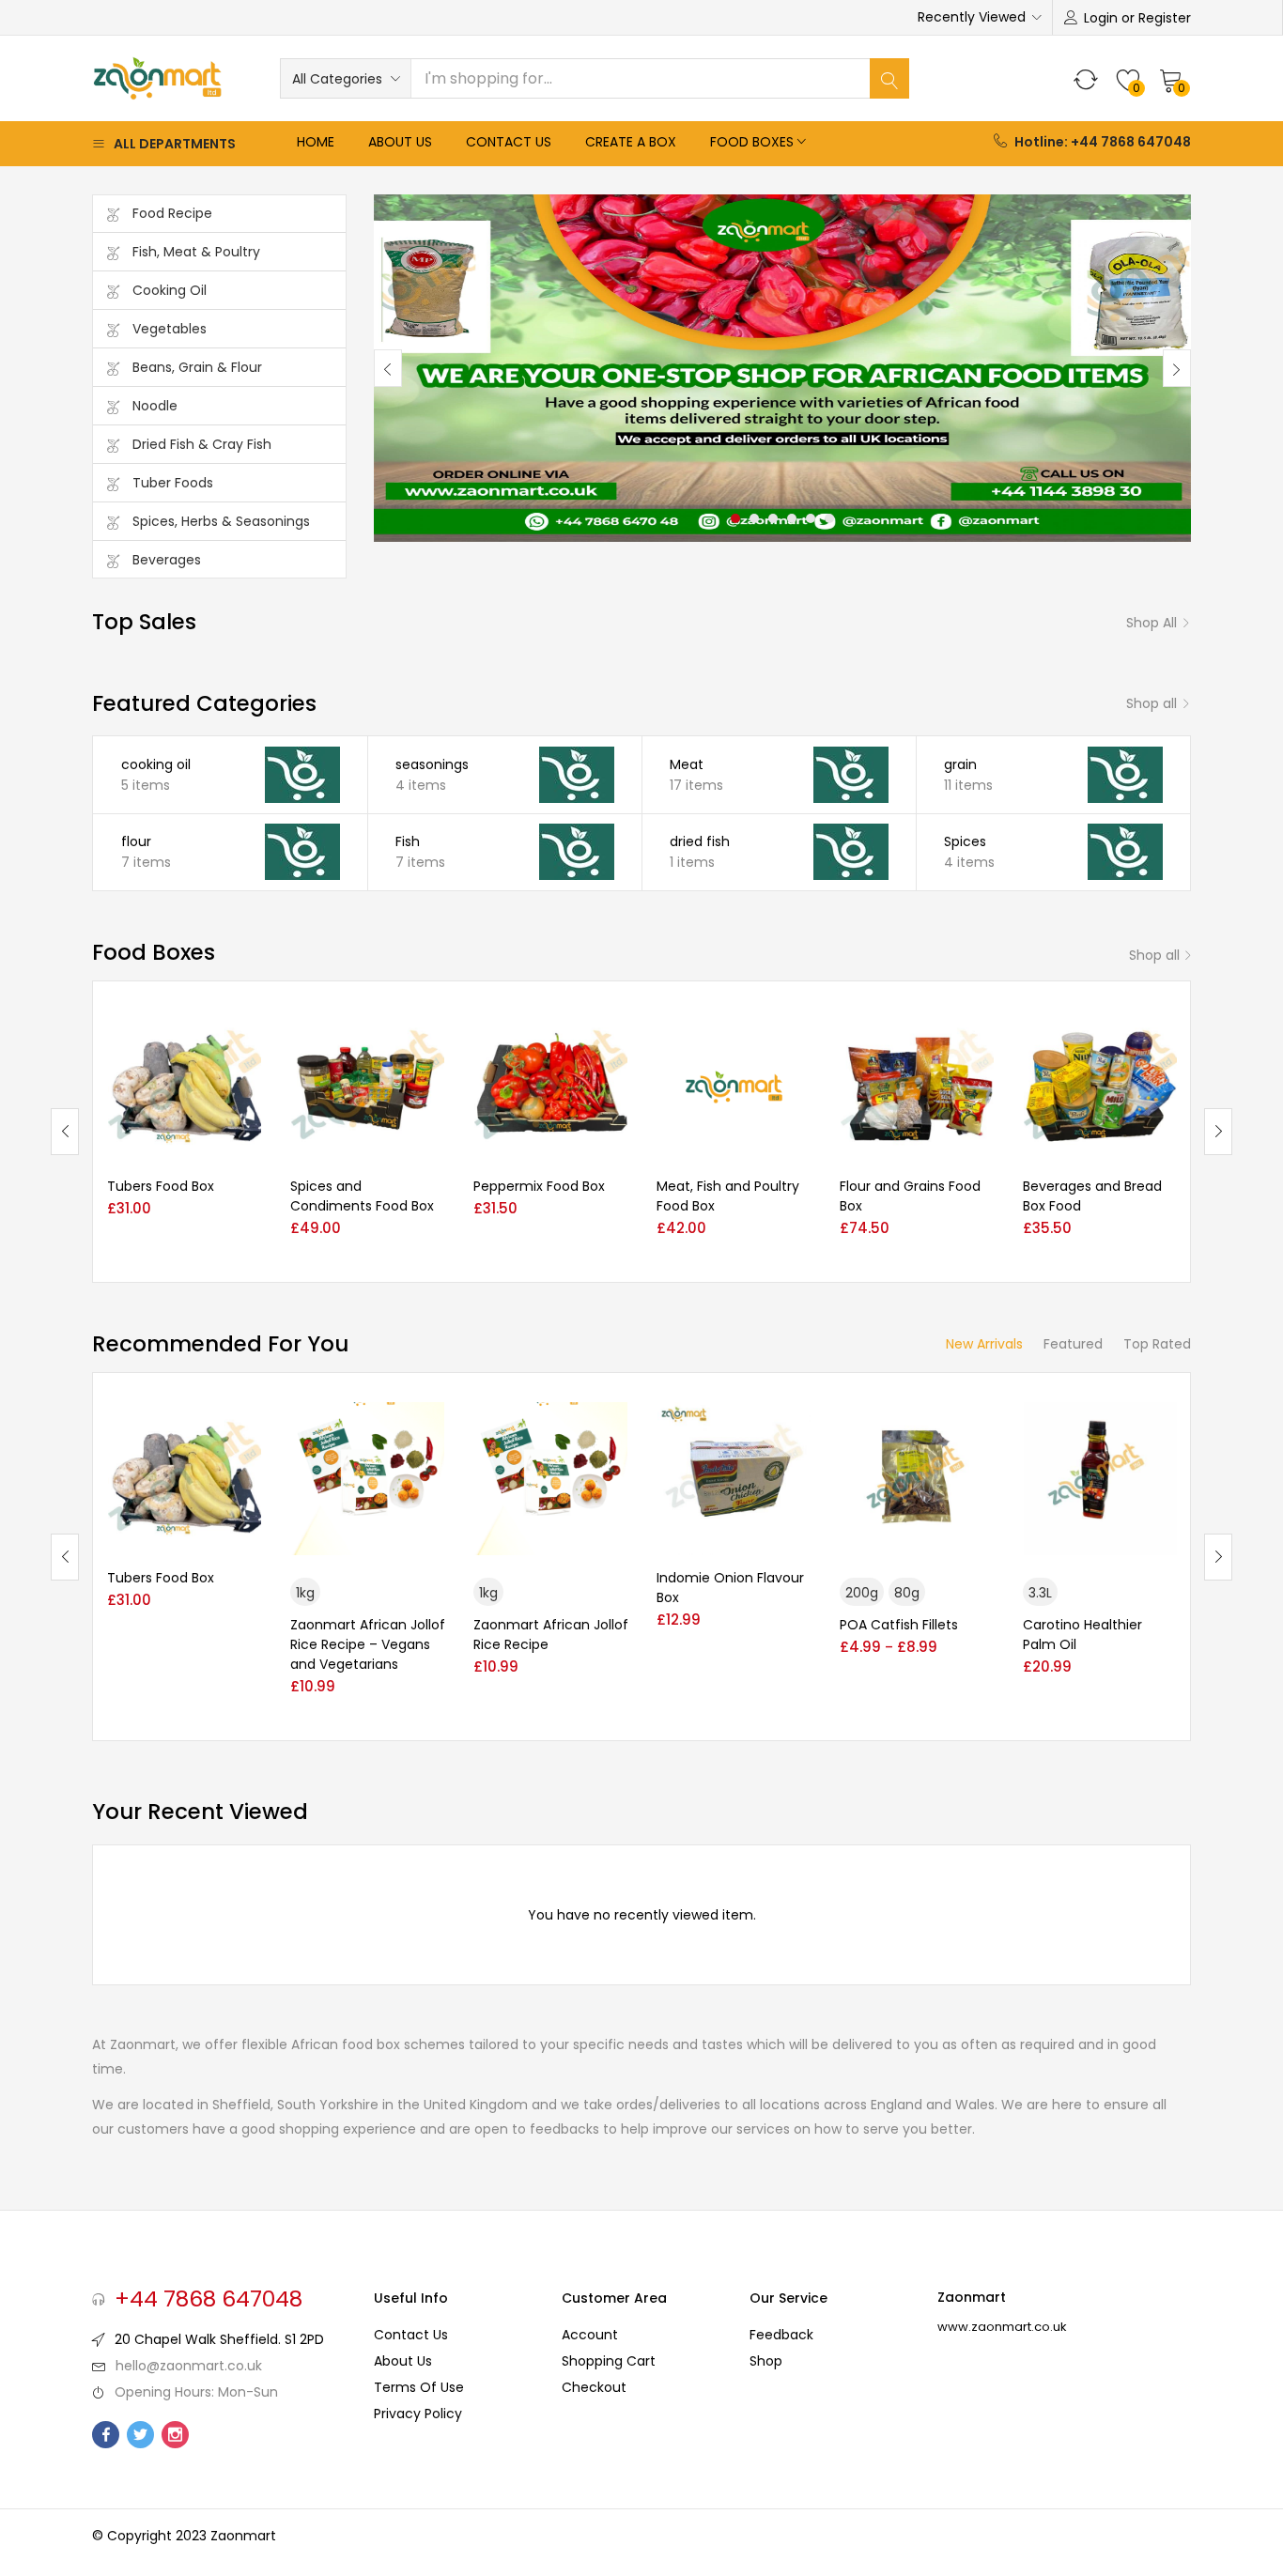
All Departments (175, 144)
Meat (687, 764)
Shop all (1152, 623)
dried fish (700, 841)
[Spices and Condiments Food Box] (368, 1087)
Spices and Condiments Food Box (362, 1196)
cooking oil (156, 764)
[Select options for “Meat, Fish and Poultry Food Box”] (796, 1034)
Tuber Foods (173, 483)
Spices (965, 841)
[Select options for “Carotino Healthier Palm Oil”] (1163, 1426)
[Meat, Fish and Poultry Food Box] (734, 1087)
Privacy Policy (418, 2414)
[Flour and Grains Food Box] (917, 1087)
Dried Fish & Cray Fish (202, 444)
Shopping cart (609, 2361)
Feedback (781, 2335)
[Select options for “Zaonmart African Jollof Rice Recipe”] (613, 1426)
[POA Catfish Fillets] (917, 1479)
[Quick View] (247, 1193)
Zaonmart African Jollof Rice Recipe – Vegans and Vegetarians (368, 1644)
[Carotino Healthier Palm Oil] (1100, 1479)
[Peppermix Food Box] (551, 1087)
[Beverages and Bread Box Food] (1100, 1087)
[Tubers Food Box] (185, 1087)
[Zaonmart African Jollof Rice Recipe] (551, 1479)
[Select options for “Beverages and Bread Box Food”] (1163, 1034)
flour (136, 841)
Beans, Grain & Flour (197, 367)
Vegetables (170, 329)
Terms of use (419, 2387)
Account (590, 2335)
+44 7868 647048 (209, 2299)
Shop (766, 2361)
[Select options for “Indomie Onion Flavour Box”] (796, 1426)
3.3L (1040, 1593)
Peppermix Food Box (539, 1186)
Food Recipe (172, 213)
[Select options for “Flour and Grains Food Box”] (980, 1034)
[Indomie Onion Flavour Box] (734, 1479)
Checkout (594, 2387)
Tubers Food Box (161, 1186)
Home (316, 142)
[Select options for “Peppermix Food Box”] (613, 1034)
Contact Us (509, 142)
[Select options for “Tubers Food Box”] (247, 1034)
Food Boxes (752, 142)
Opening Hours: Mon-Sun (196, 2392)
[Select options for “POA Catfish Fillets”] (980, 1426)
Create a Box (631, 142)
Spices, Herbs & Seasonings (221, 521)
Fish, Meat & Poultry (196, 252)
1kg (305, 1593)
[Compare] (247, 1163)
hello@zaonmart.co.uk (189, 2366)
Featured (1073, 1344)
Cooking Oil (170, 290)
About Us (400, 142)
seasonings (432, 764)
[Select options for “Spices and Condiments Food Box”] (430, 1034)
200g (862, 1593)
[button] (346, 79)
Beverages (167, 560)
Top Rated (1157, 1344)
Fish (408, 841)
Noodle (155, 406)
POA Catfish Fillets (899, 1625)
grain (960, 764)
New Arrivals (984, 1344)
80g (907, 1593)
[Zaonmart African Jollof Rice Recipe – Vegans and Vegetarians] (368, 1479)
